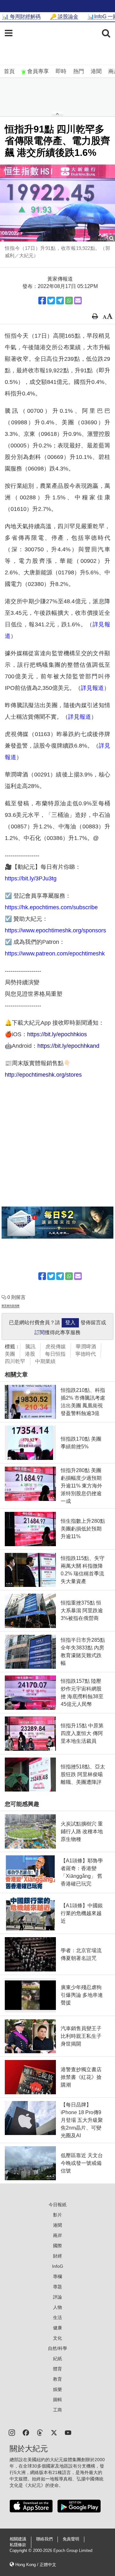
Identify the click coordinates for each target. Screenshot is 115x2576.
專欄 (57, 2276)
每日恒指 (55, 1354)
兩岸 (57, 2235)
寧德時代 (86, 1354)
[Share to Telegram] (60, 301)
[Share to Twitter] (51, 301)
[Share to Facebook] (42, 301)
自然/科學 (57, 2348)
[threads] (40, 2432)
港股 (30, 1354)
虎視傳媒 (56, 1347)
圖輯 (57, 2400)
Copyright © (21, 2551)
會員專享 (38, 71)
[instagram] (12, 2432)
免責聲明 (71, 2539)
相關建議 (18, 2539)
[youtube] (68, 2432)
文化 (57, 2338)
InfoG (58, 2266)
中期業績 (45, 1361)
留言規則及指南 (11, 1306)
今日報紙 (57, 2205)
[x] (54, 2432)
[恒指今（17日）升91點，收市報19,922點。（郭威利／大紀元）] (57, 203)
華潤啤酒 (86, 1347)
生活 (57, 2318)
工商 (57, 2410)
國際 (57, 2246)
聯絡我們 (44, 2539)
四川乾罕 (15, 1361)
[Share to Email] (78, 301)
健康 (57, 2328)
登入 (70, 1322)
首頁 (9, 71)
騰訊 (30, 1347)
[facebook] (26, 2432)
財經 (57, 2256)
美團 (10, 1354)
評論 (57, 2297)
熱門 (79, 71)
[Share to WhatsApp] (69, 301)
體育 (57, 2369)
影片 (57, 2215)
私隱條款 (18, 2545)
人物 (57, 2307)
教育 (57, 2379)
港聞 (96, 71)
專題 (57, 2287)
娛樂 (57, 2389)
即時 (61, 71)
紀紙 (57, 2359)
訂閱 (40, 1332)
